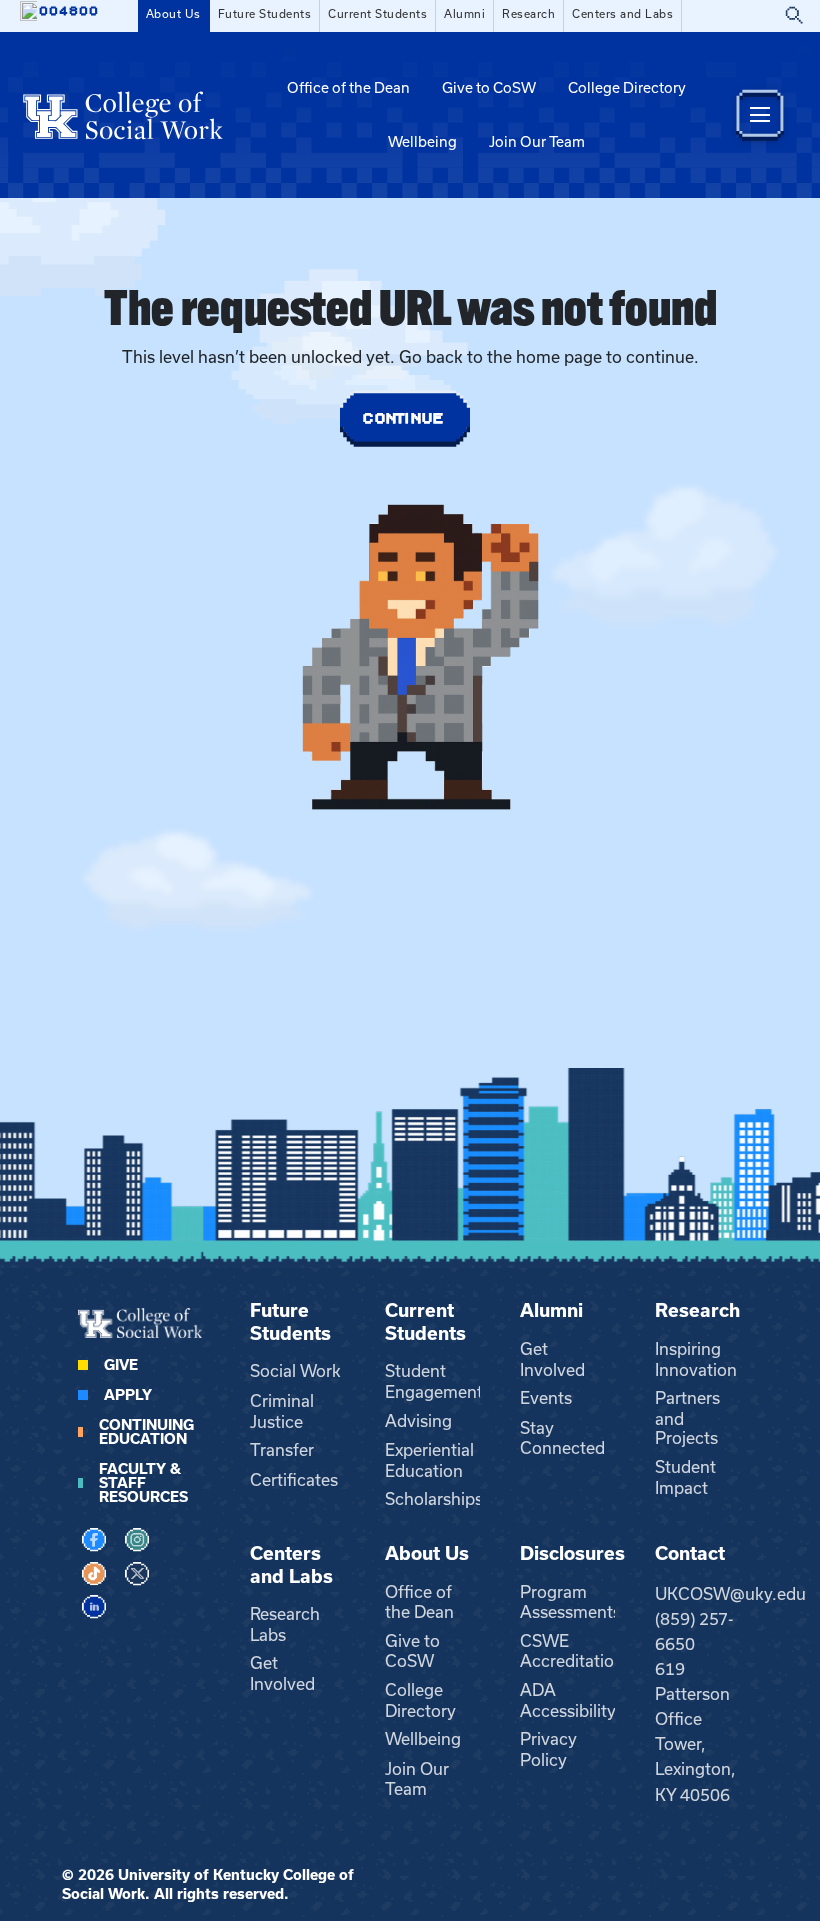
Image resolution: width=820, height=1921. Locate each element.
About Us (173, 14)
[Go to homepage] (123, 115)
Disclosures (572, 1553)
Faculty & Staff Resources (143, 1483)
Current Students (377, 14)
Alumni (464, 14)
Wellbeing (422, 142)
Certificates (294, 1480)
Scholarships (434, 1499)
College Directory (627, 88)
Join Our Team (537, 142)
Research (528, 14)
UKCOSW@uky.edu (730, 1594)
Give (121, 1365)
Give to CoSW (489, 88)
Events (546, 1398)
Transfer (282, 1450)
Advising (418, 1421)
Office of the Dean (348, 88)
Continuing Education (146, 1432)
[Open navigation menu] (760, 114)
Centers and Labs (622, 14)
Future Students (265, 14)
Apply (128, 1395)
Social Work (295, 1371)
